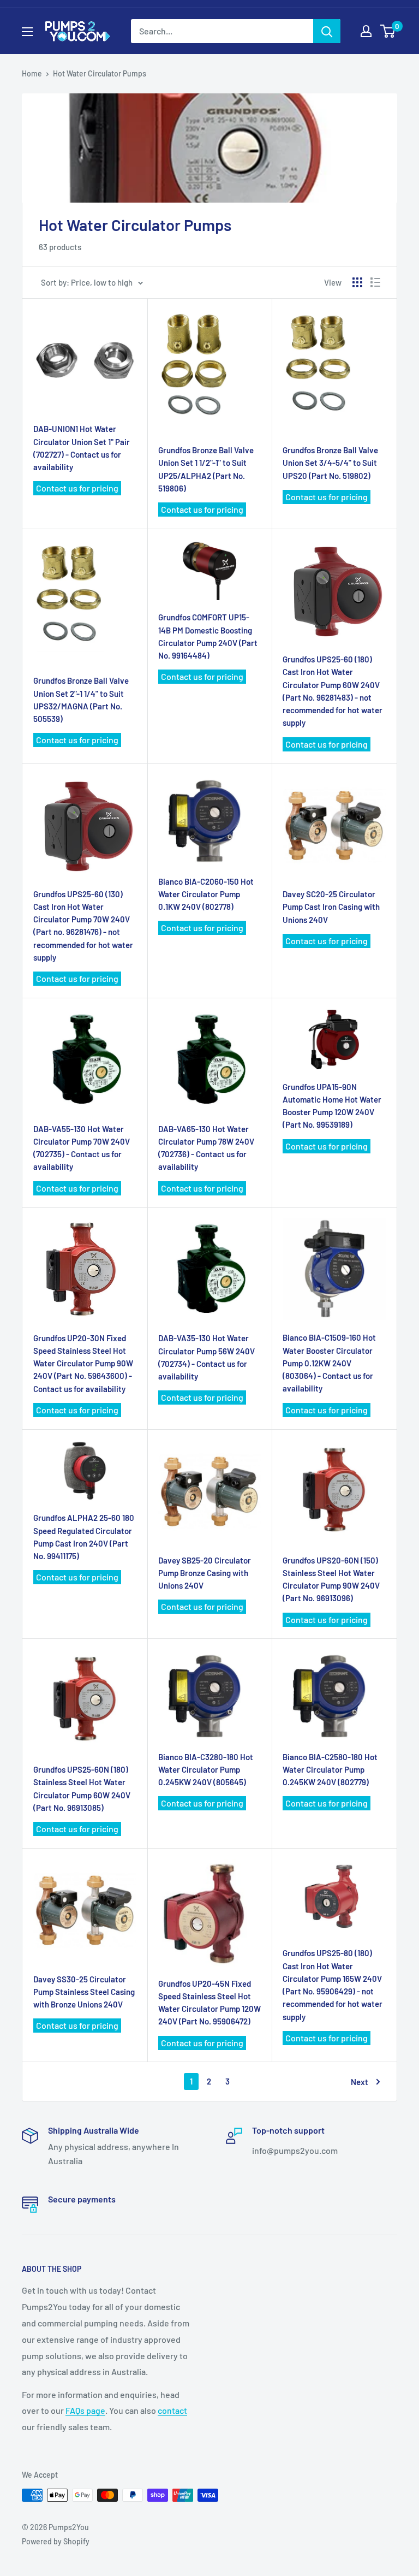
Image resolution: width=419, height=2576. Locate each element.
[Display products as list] (375, 282)
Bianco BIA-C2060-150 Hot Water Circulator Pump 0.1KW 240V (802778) (206, 894)
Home (32, 73)
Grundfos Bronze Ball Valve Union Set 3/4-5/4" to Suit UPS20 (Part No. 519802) (330, 463)
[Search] (327, 31)
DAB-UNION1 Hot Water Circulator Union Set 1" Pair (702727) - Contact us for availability (82, 448)
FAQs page (85, 2410)
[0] (388, 31)
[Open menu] (27, 32)
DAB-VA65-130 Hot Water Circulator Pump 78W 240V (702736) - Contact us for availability (206, 1148)
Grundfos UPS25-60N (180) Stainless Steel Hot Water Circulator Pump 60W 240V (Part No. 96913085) (82, 1789)
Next (360, 2082)
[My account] (366, 31)
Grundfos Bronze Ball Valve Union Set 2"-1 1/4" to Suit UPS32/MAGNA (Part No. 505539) (81, 700)
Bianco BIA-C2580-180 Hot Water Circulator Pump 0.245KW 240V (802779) (330, 1770)
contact (172, 2410)
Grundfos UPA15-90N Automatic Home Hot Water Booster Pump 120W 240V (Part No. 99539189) (332, 1106)
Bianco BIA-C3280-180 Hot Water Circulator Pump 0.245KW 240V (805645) (206, 1770)
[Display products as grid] (357, 282)
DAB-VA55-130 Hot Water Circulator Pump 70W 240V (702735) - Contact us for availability (82, 1148)
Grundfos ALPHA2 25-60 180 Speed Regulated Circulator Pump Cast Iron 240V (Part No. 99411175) (84, 1537)
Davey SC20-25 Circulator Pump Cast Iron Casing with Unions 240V (331, 907)
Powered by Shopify (56, 2541)
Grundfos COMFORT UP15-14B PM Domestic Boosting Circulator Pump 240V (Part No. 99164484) (208, 636)
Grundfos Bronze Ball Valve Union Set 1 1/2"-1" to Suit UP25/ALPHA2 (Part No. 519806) (206, 469)
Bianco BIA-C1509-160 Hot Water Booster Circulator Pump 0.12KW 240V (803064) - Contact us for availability (329, 1363)
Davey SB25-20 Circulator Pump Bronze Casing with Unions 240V (205, 1573)
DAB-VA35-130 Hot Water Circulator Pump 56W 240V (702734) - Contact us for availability (206, 1357)
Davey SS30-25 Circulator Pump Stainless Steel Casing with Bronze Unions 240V (84, 1992)
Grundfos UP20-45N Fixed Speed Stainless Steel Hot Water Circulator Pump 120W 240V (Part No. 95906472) (209, 2003)
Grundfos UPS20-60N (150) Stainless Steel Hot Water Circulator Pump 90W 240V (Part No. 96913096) (331, 1579)
